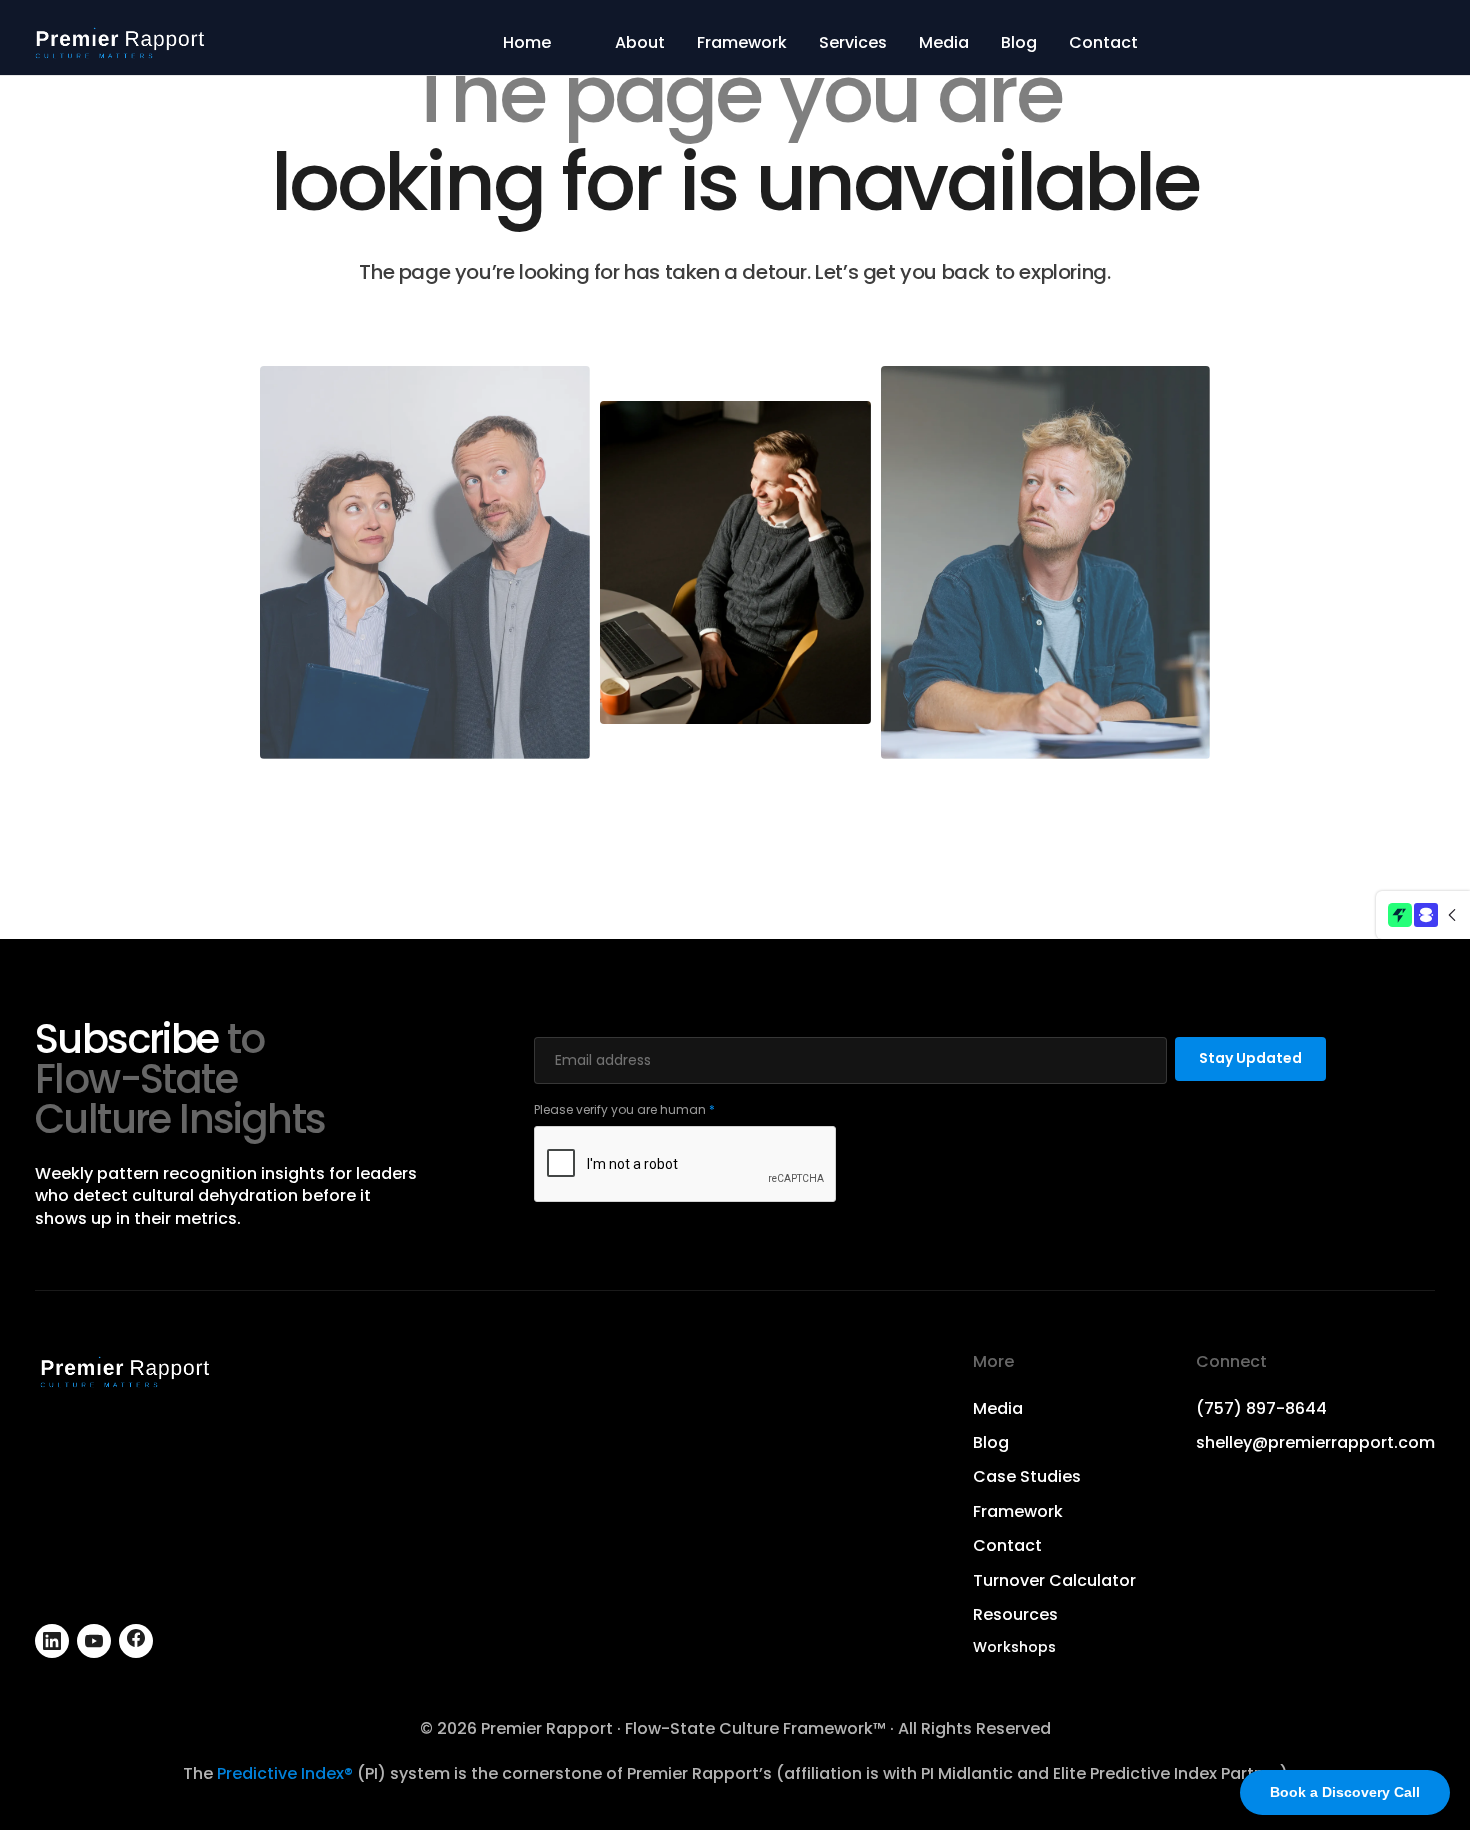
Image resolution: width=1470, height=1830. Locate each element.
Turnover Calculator (1054, 1581)
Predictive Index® (285, 1773)
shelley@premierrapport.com (1315, 1443)
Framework (742, 43)
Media (944, 43)
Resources (1015, 1615)
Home (527, 43)
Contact (1103, 43)
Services (853, 43)
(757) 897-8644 (1261, 1409)
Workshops (1014, 1647)
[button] (1423, 915)
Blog (1019, 43)
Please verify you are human (624, 1109)
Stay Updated (1250, 1058)
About (640, 43)
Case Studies (1027, 1477)
